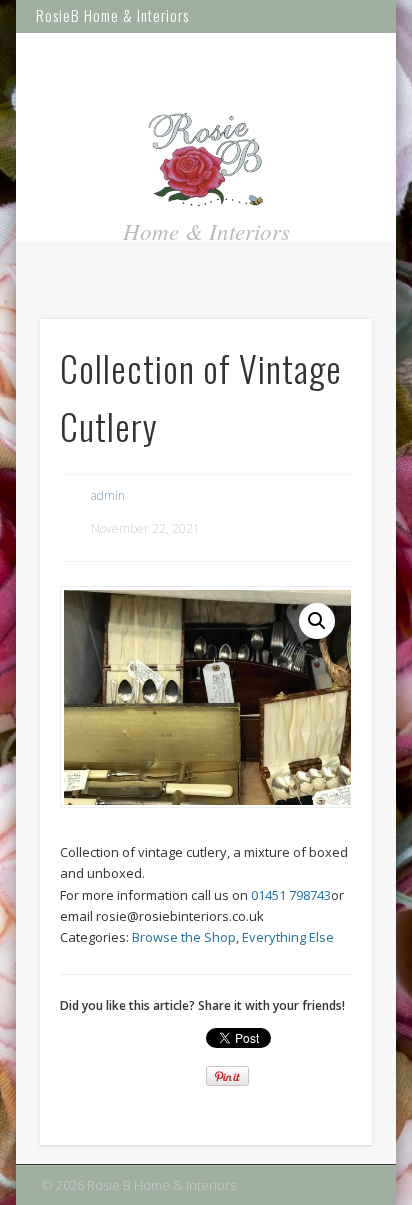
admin (108, 495)
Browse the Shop (184, 937)
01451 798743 (291, 895)
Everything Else (288, 937)
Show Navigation (357, 61)
